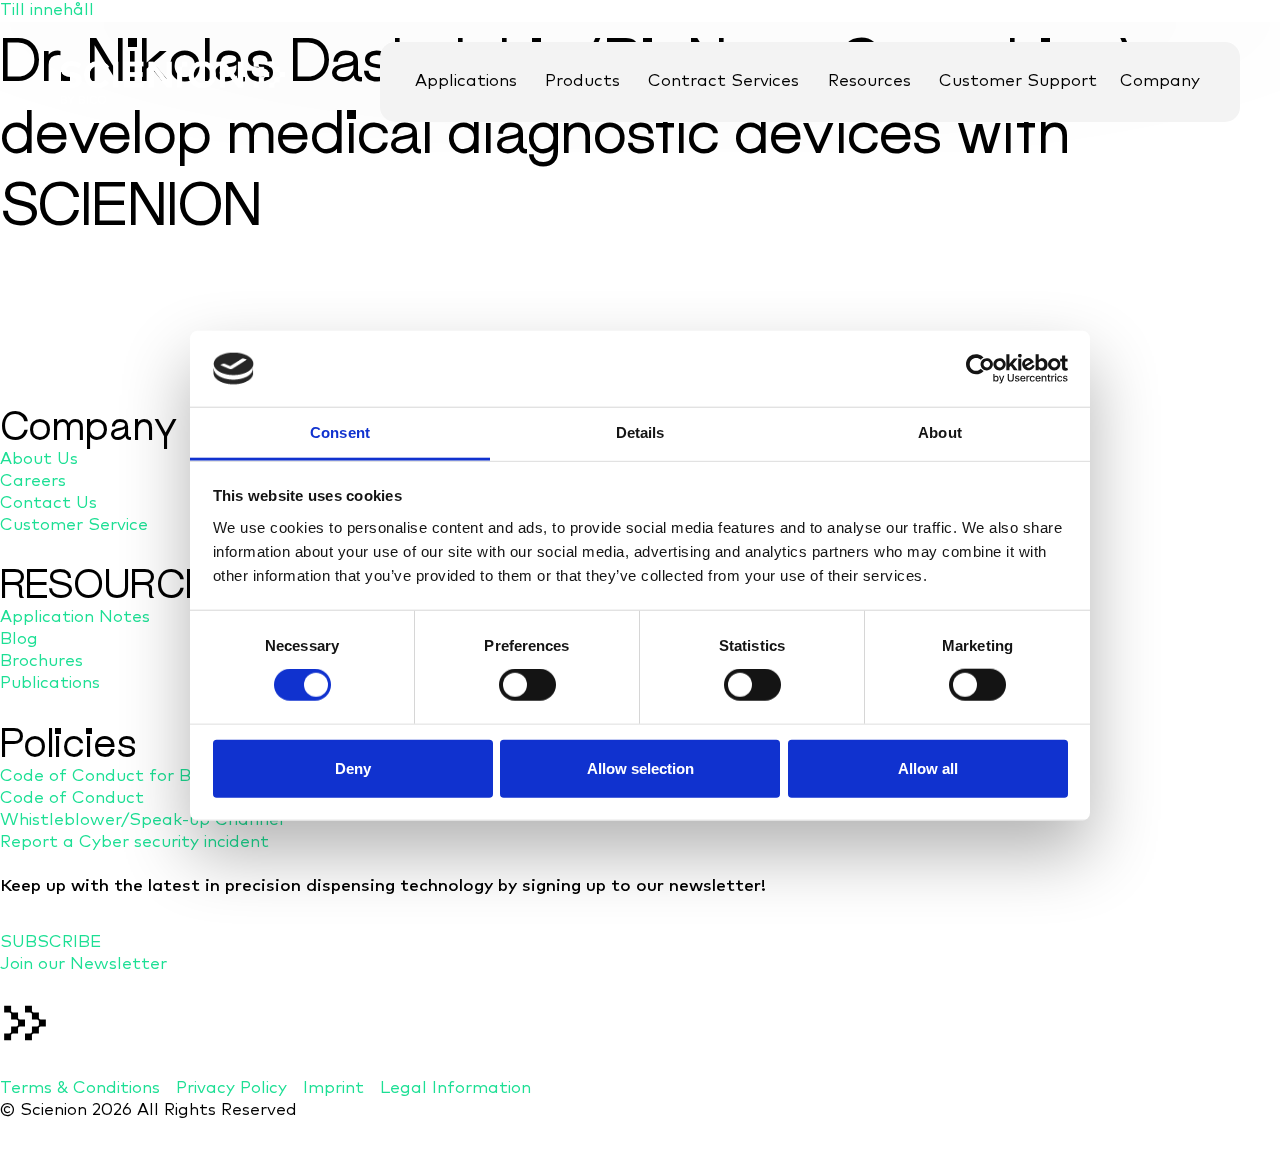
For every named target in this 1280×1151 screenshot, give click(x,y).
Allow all (928, 767)
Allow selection (640, 767)
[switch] (527, 685)
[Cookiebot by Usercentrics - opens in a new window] (980, 369)
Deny (353, 767)
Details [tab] (640, 432)
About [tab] (940, 432)
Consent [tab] (340, 432)
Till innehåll (47, 10)
